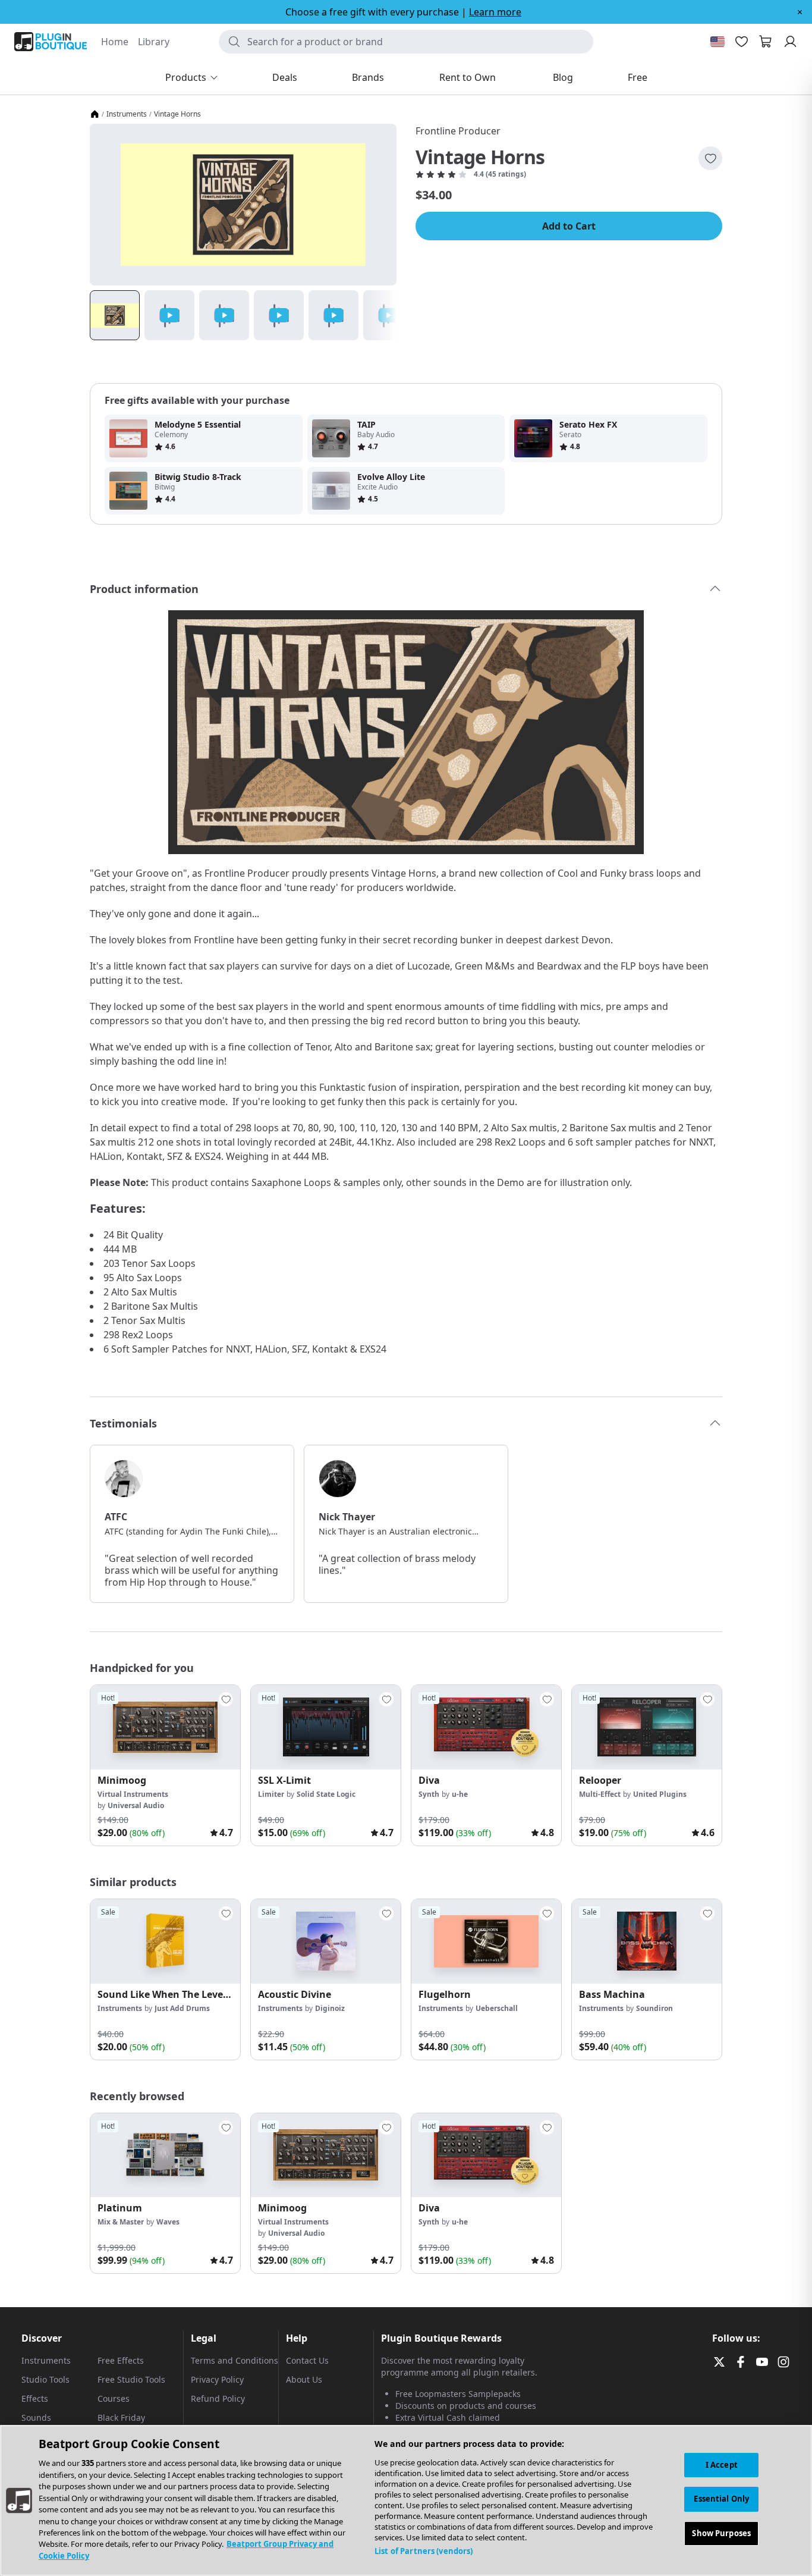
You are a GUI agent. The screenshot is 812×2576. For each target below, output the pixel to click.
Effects (35, 2398)
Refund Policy (218, 2398)
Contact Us (307, 2360)
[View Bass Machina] (647, 1941)
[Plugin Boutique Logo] (51, 42)
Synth (429, 1794)
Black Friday (121, 2417)
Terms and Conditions (235, 2360)
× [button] (800, 12)
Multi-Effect (600, 1794)
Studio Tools (45, 2379)
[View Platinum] (165, 2155)
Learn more (495, 12)
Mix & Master (121, 2222)
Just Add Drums (182, 2008)
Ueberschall (497, 2008)
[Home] (95, 114)
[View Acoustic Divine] (326, 1941)
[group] (165, 1765)
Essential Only (721, 2499)
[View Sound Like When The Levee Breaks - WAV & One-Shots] (165, 1941)
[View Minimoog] (165, 1727)
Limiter (271, 1794)
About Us (304, 2379)
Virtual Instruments (133, 1794)
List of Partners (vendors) (424, 2551)
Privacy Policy (217, 2379)
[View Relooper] (647, 1727)
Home (115, 42)
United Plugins (660, 1794)
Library (154, 42)
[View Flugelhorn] (486, 1941)
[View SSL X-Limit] (326, 1727)
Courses (114, 2398)
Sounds (36, 2417)
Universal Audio (136, 1805)
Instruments (127, 114)
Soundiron (654, 2008)
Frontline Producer (458, 131)
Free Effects (121, 2360)
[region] (406, 2500)
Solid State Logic (326, 1794)
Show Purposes (721, 2534)
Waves (168, 2222)
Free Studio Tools (131, 2379)
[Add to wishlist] (710, 158)
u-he (460, 1794)
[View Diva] (486, 1727)
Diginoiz (330, 2008)
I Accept (722, 2465)
